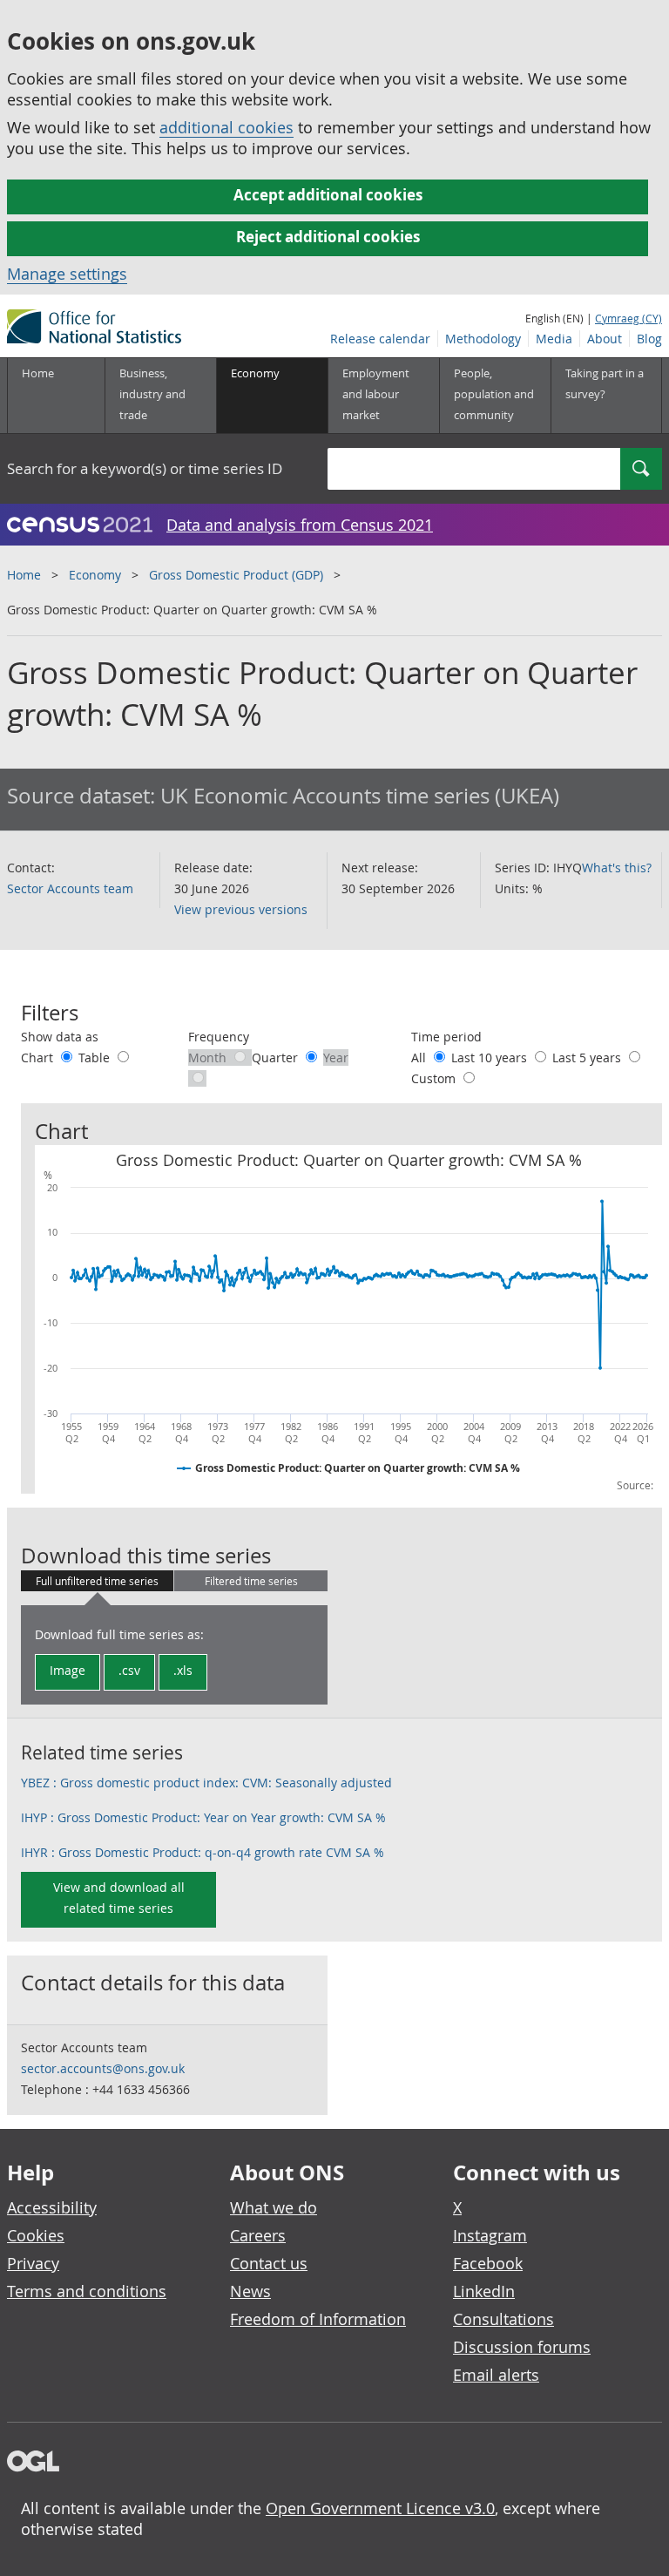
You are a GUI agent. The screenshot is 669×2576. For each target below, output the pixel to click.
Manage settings (67, 274)
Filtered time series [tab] (251, 1581)
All (420, 1058)
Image (68, 1670)
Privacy (33, 2263)
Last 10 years (491, 1058)
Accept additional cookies (328, 195)
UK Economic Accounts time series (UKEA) (360, 796)
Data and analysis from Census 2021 (300, 525)
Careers (258, 2235)
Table (96, 1058)
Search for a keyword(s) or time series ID (145, 468)
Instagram (490, 2235)
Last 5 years (588, 1058)
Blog (649, 339)
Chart (39, 1058)
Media (554, 339)
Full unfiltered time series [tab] (97, 1581)
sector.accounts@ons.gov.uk (103, 2068)
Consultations (503, 2319)
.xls (183, 1670)
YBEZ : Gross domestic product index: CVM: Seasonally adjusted (206, 1783)
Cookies (36, 2235)
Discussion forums (522, 2347)
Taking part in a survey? (605, 383)
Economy (95, 575)
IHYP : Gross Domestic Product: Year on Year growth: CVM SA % (203, 1817)
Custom (435, 1078)
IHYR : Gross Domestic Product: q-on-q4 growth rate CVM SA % (203, 1852)
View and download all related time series (119, 1898)
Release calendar (380, 339)
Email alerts (496, 2375)
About (605, 339)
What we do (274, 2207)
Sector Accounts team (70, 888)
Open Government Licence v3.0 (380, 2508)
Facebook (488, 2263)
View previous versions (241, 909)
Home (38, 373)
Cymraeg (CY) (628, 318)
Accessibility (52, 2207)
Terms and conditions (87, 2291)
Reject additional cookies (328, 237)
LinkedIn (484, 2291)
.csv (129, 1670)
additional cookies (226, 127)
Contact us (269, 2263)
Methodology (483, 339)
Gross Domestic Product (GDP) (236, 575)
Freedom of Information (318, 2319)
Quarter (277, 1058)
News (250, 2291)
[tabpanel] (174, 1655)
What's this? (617, 868)
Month (209, 1058)
